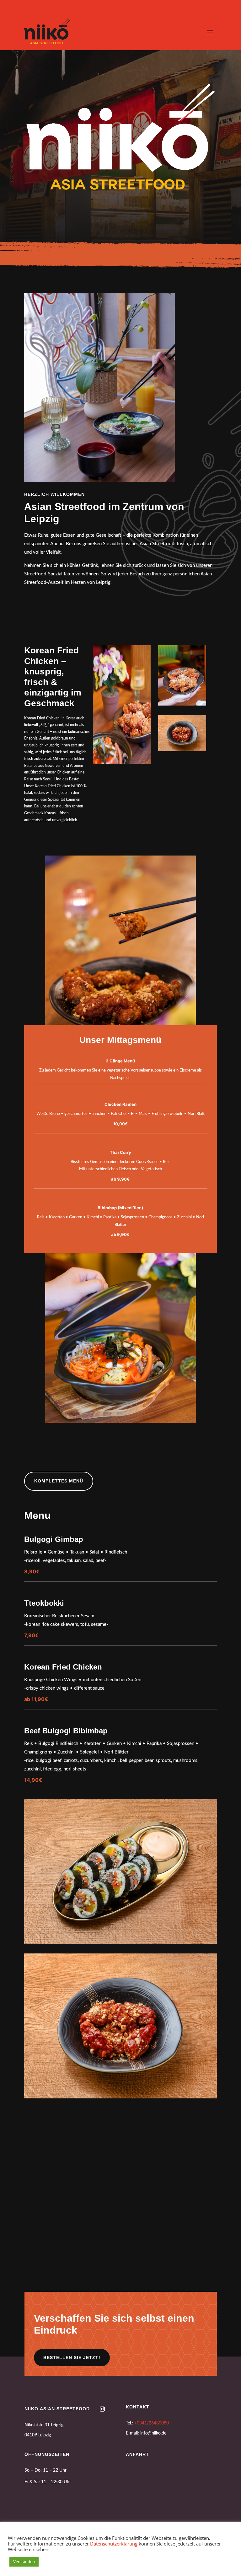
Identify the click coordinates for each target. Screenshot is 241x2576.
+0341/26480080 (152, 2516)
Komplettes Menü (59, 1481)
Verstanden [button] (24, 2562)
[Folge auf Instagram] (102, 2502)
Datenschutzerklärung (114, 2544)
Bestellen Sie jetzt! (72, 2450)
